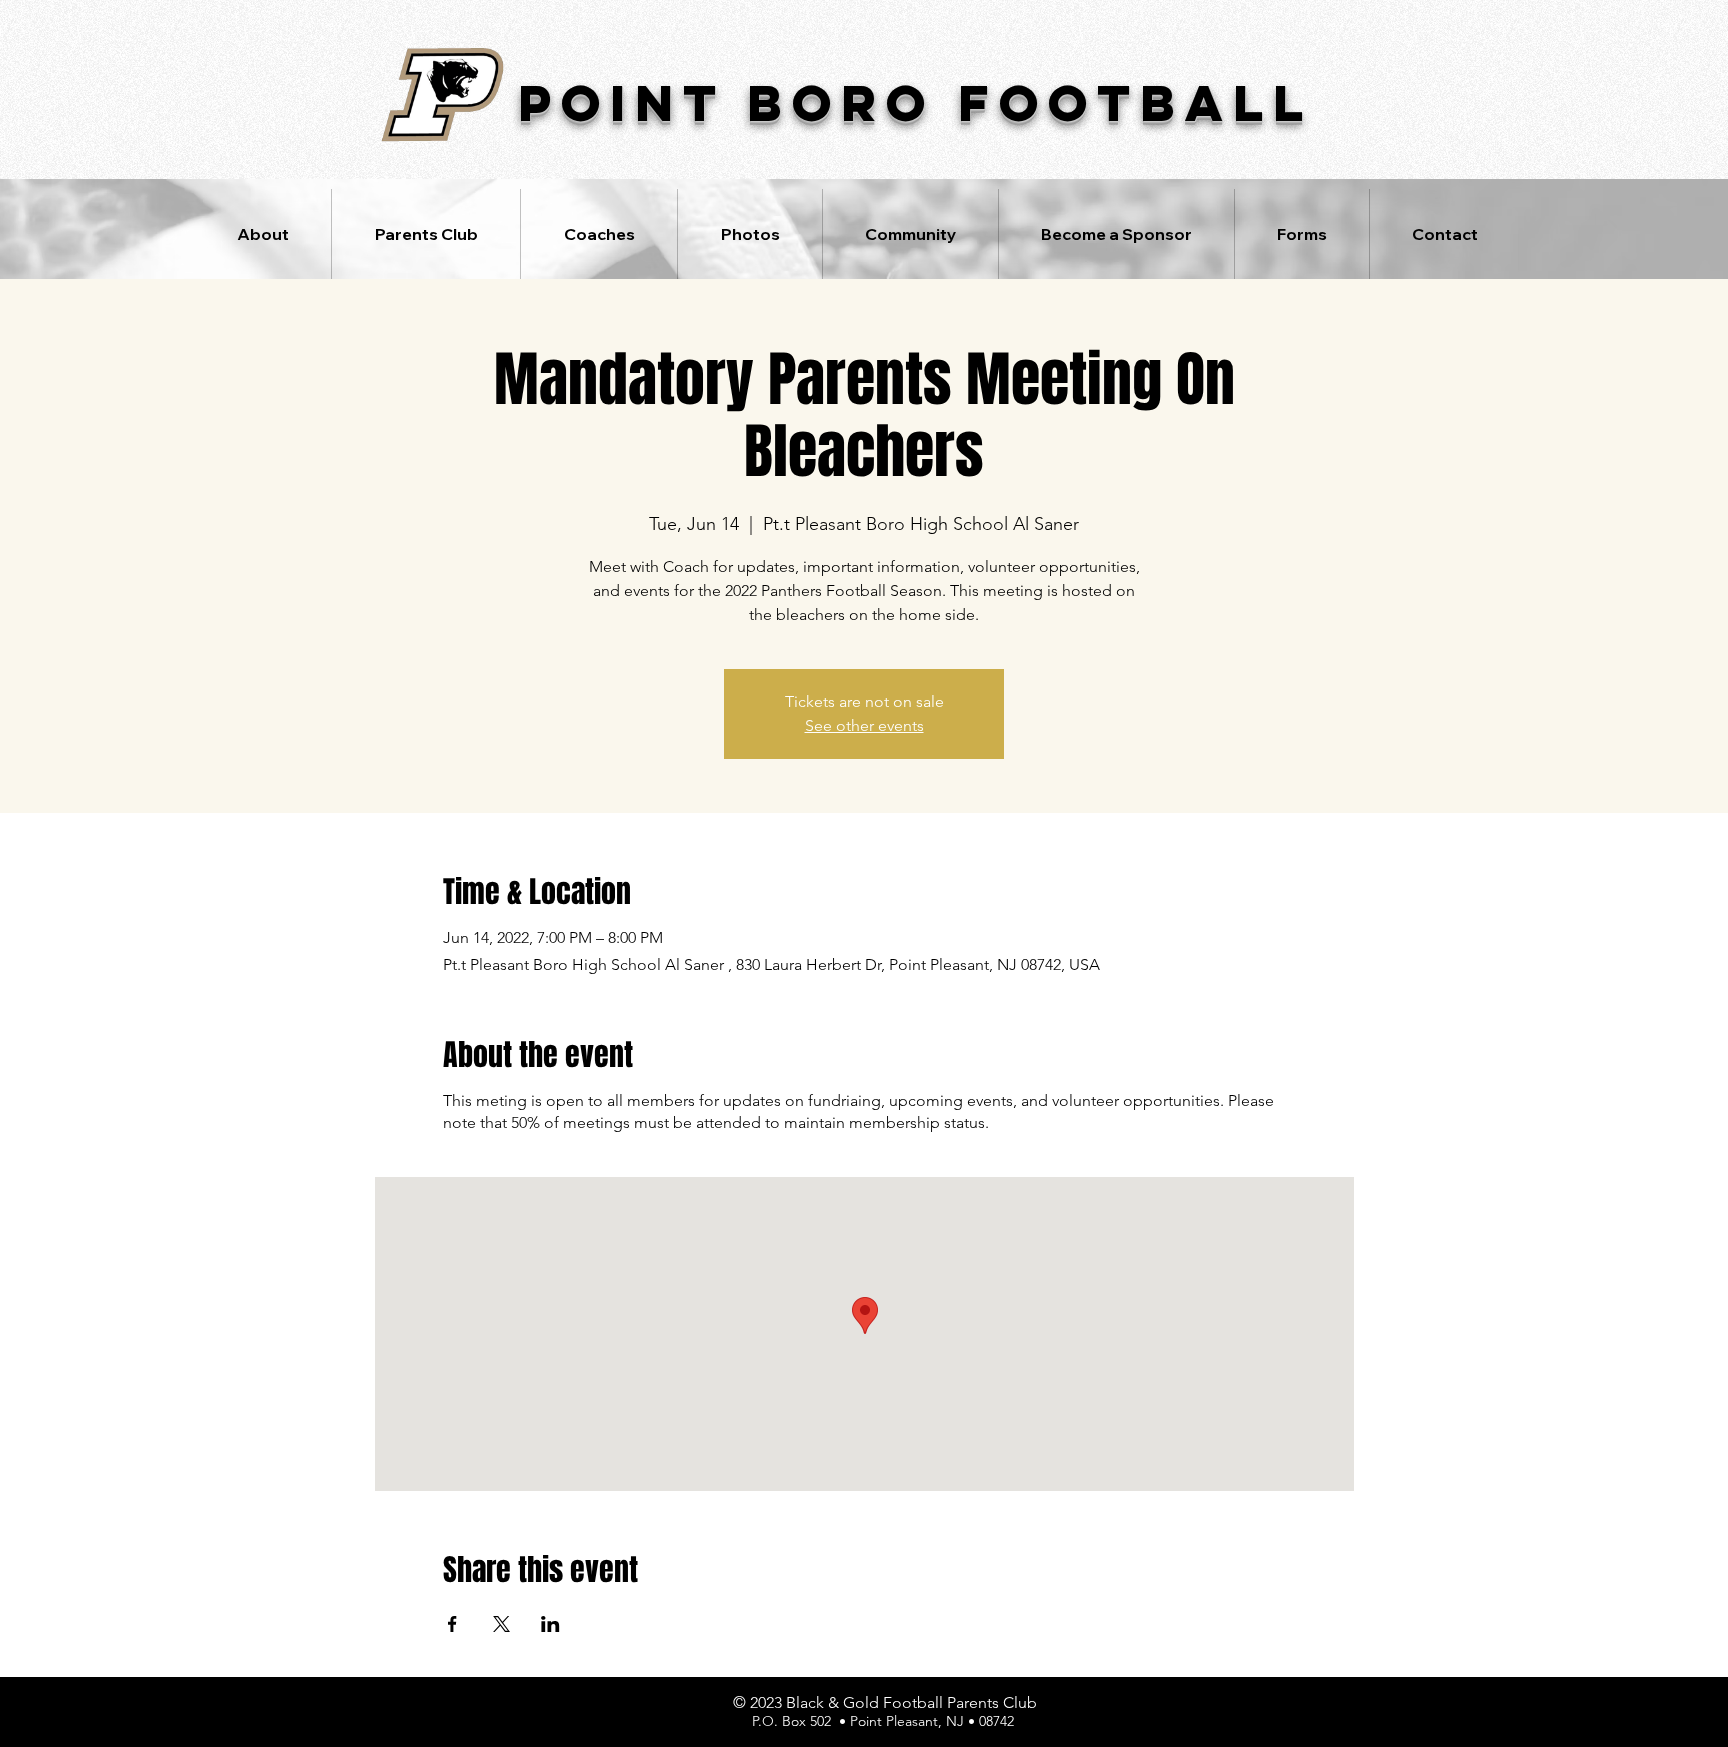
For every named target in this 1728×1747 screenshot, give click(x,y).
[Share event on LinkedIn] (550, 1624)
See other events (864, 725)
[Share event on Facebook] (452, 1624)
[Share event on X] (501, 1624)
